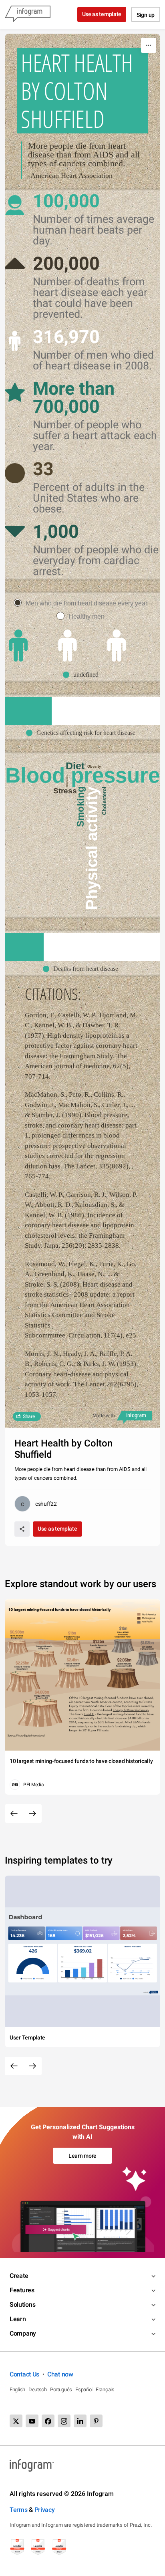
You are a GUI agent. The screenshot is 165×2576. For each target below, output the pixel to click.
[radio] (82, 603)
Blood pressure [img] (82, 775)
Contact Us (24, 2374)
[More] (149, 45)
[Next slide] (32, 1813)
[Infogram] (28, 14)
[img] (18, 646)
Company (23, 2333)
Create (19, 2276)
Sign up (146, 15)
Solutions (22, 2305)
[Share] (22, 1529)
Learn (18, 2319)
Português (61, 2389)
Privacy (45, 2510)
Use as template (102, 14)
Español (84, 2389)
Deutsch (38, 2389)
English (17, 2389)
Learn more (82, 2156)
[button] (83, 675)
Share (29, 1416)
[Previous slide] (14, 1813)
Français (105, 2389)
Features (22, 2290)
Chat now (60, 2374)
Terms (19, 2510)
